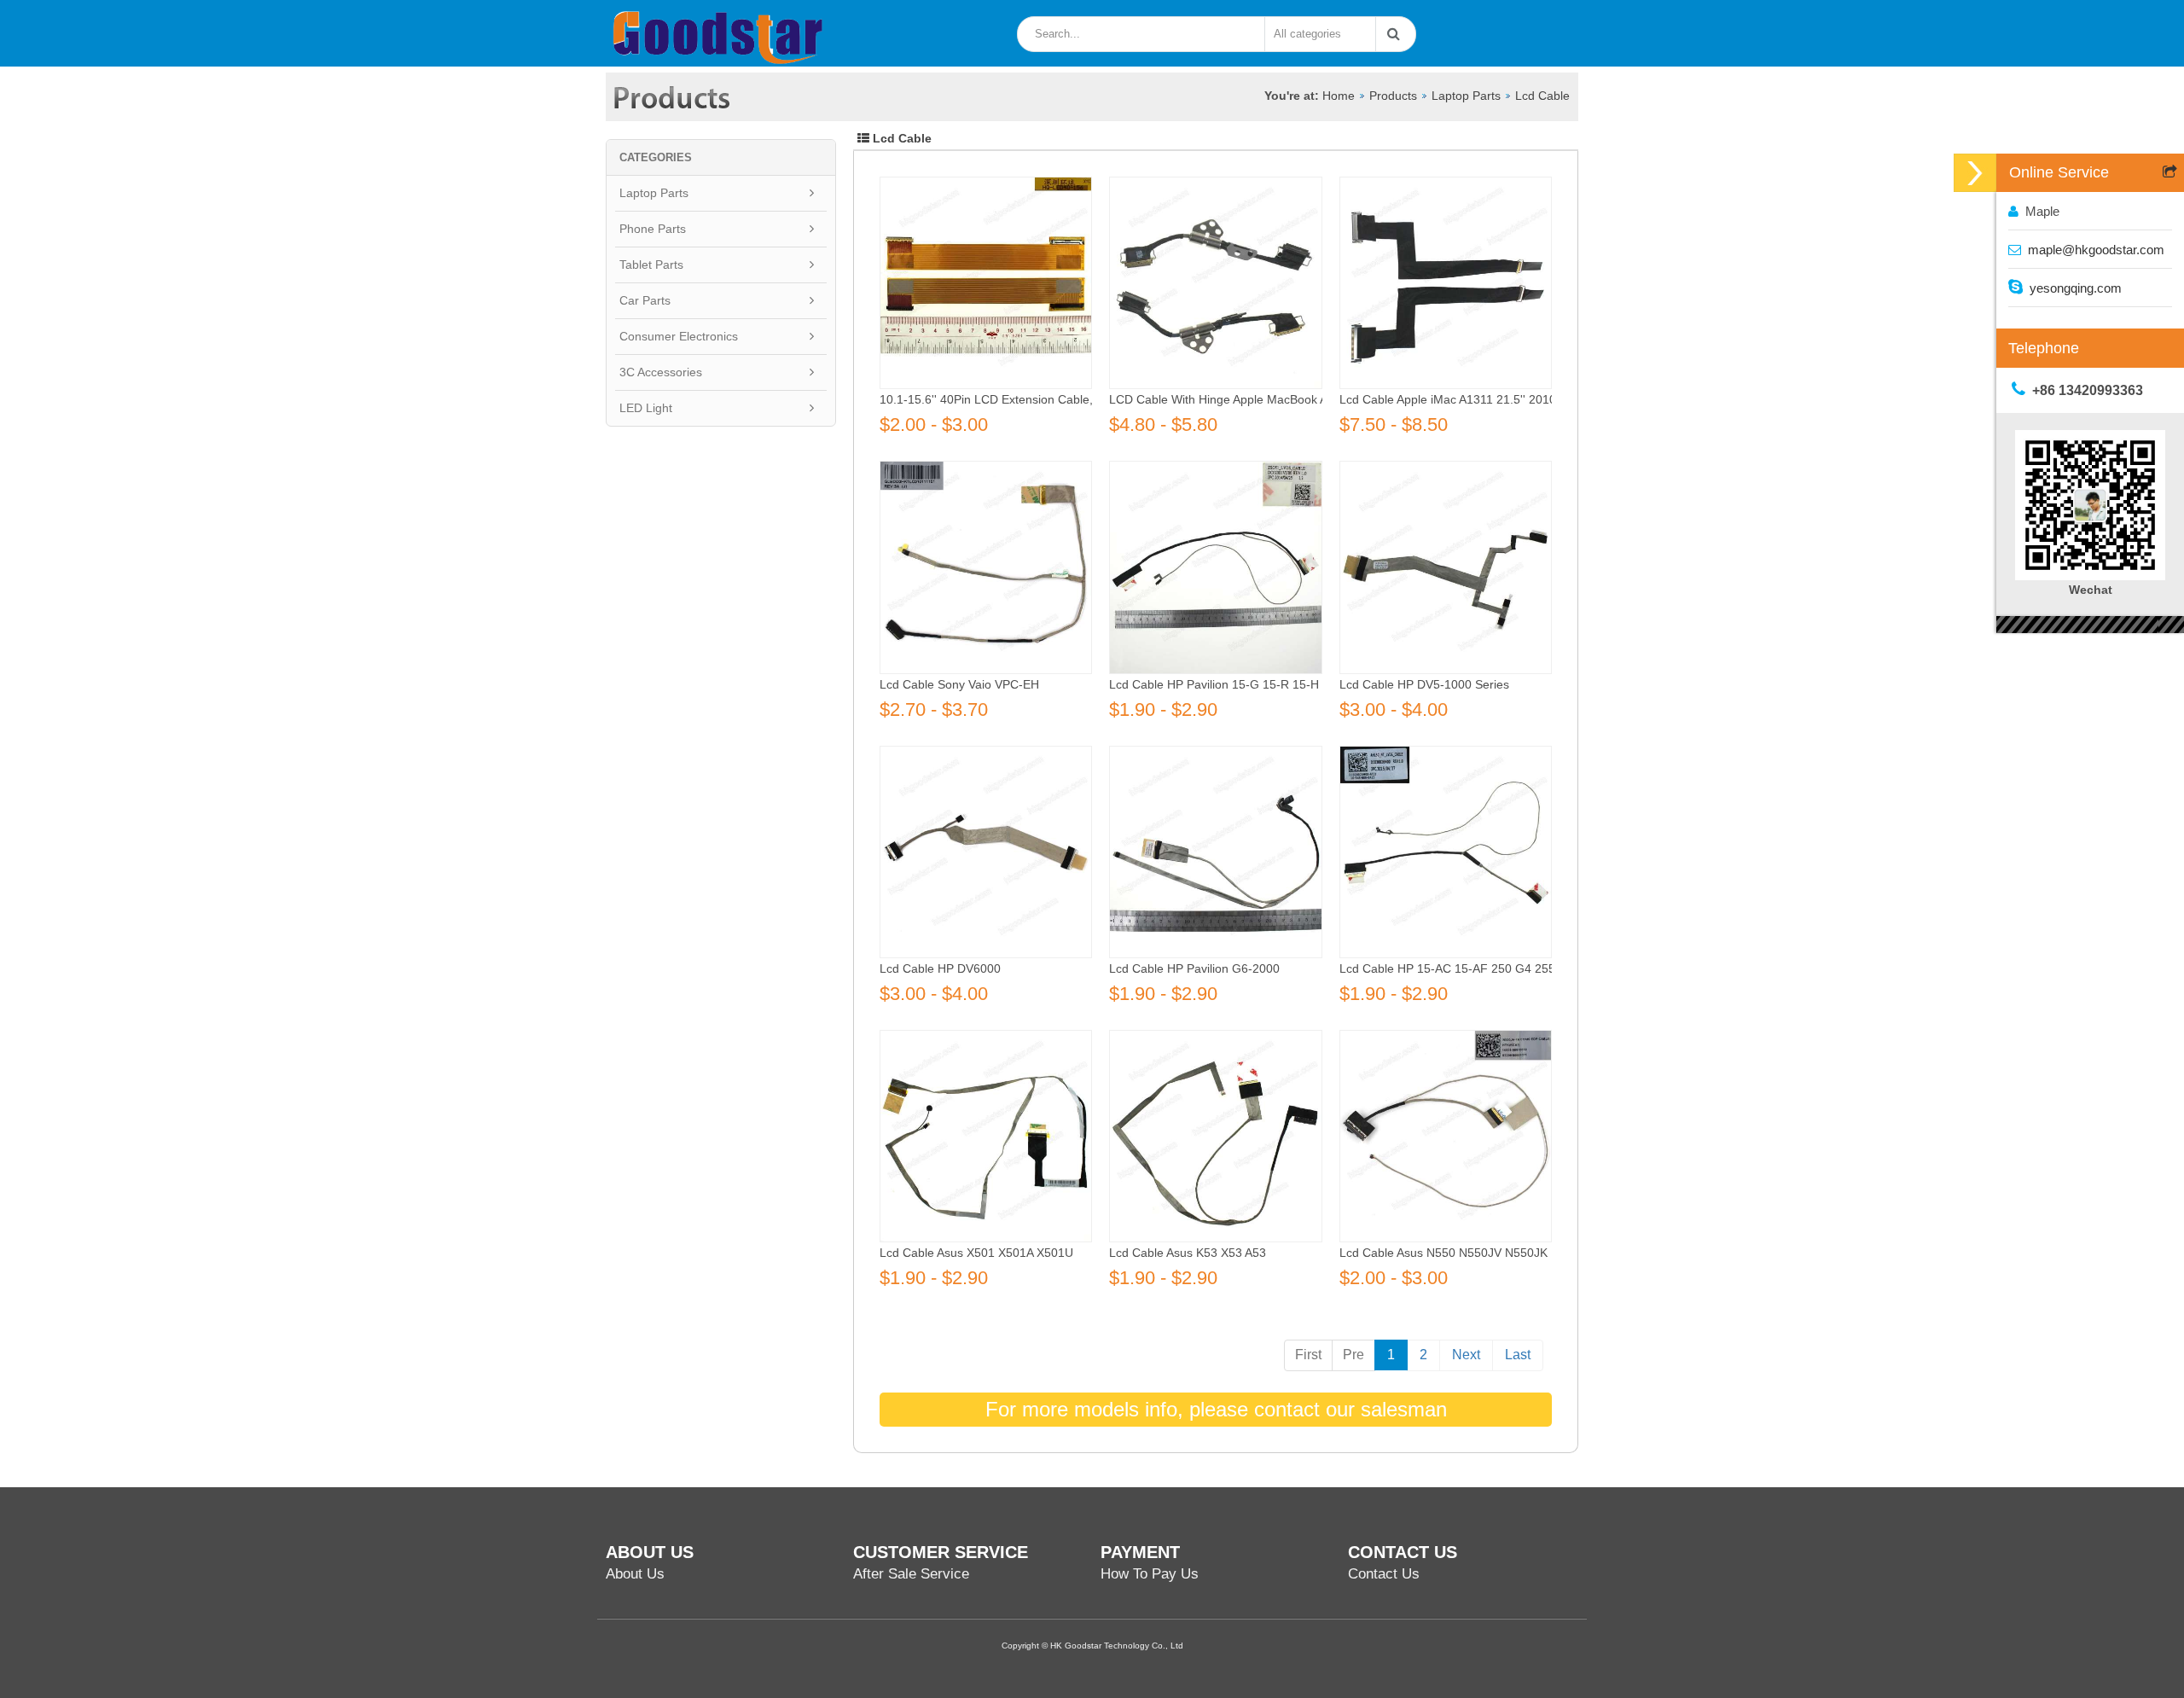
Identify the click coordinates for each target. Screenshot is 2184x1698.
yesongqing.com (2076, 288)
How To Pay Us (1150, 1574)
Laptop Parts (1466, 96)
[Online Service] (1975, 173)
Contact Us (1384, 1574)
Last (1518, 1355)
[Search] (1390, 34)
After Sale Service (911, 1574)
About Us (635, 1574)
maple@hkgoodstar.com (2096, 250)
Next (1466, 1355)
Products (1393, 96)
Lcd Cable (1542, 96)
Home (1339, 96)
